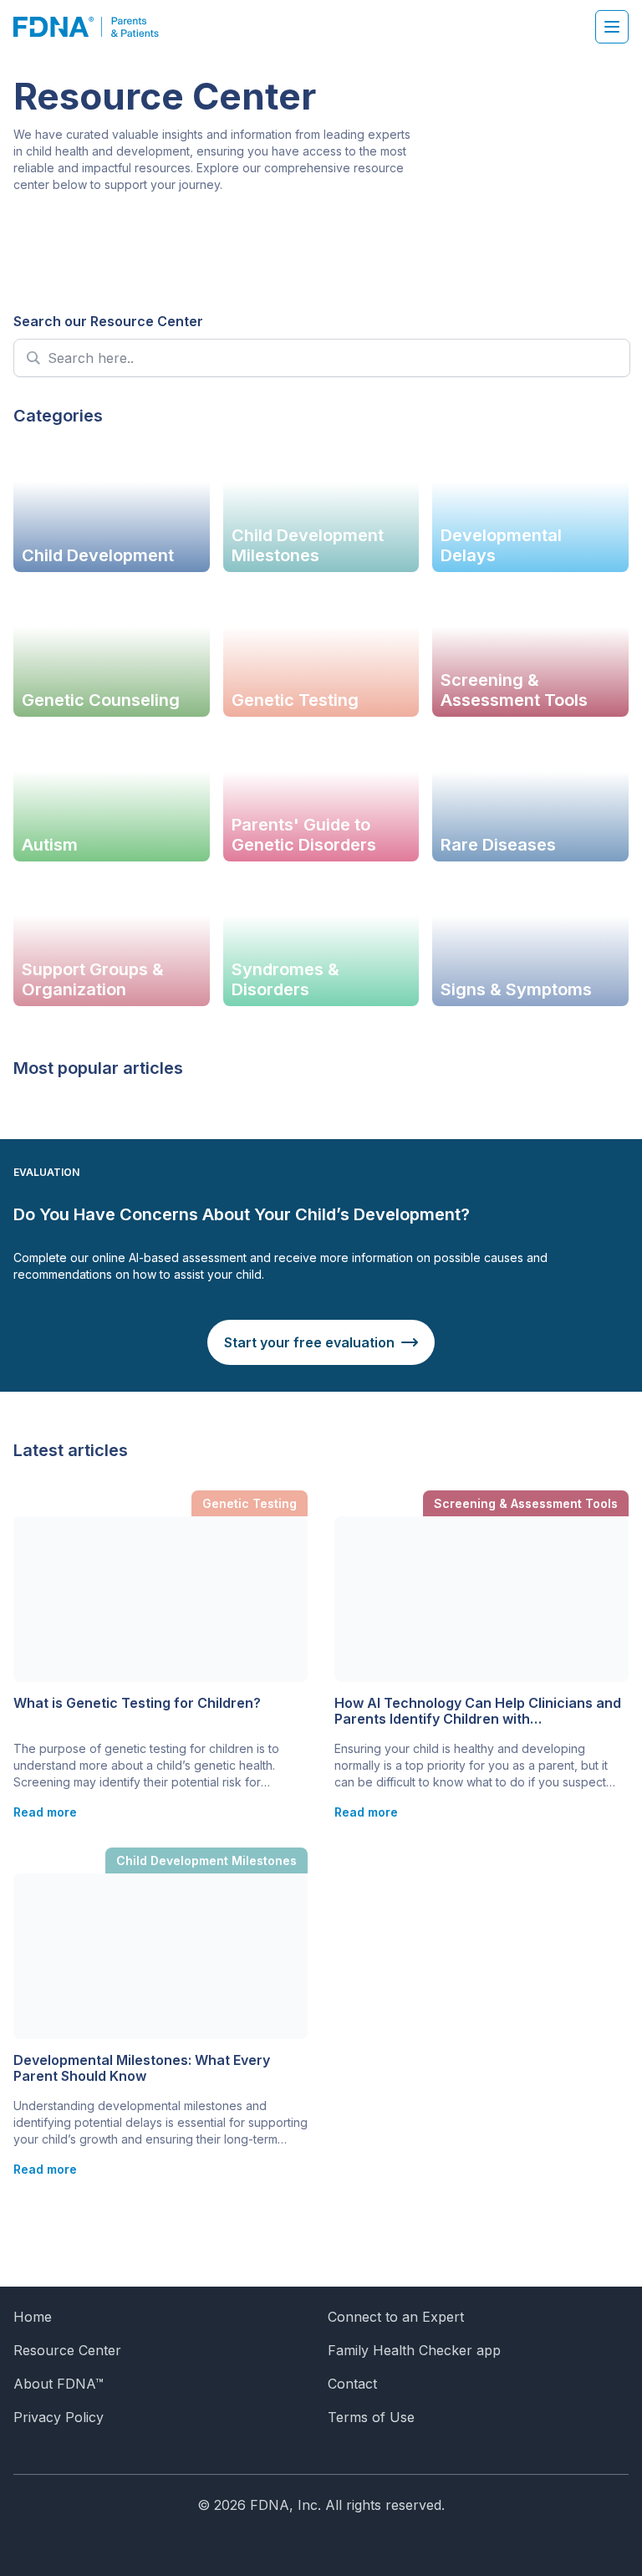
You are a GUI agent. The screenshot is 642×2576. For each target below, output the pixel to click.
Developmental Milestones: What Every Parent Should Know (142, 2068)
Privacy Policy (59, 2417)
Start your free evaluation (309, 1342)
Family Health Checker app (414, 2350)
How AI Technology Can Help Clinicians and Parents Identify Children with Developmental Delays (478, 1711)
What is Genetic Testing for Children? (137, 1703)
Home (33, 2317)
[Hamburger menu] (612, 27)
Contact (352, 2384)
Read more (45, 1812)
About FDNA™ (59, 2384)
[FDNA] (95, 27)
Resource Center (67, 2350)
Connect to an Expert (396, 2317)
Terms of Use (371, 2417)
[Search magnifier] (33, 358)
